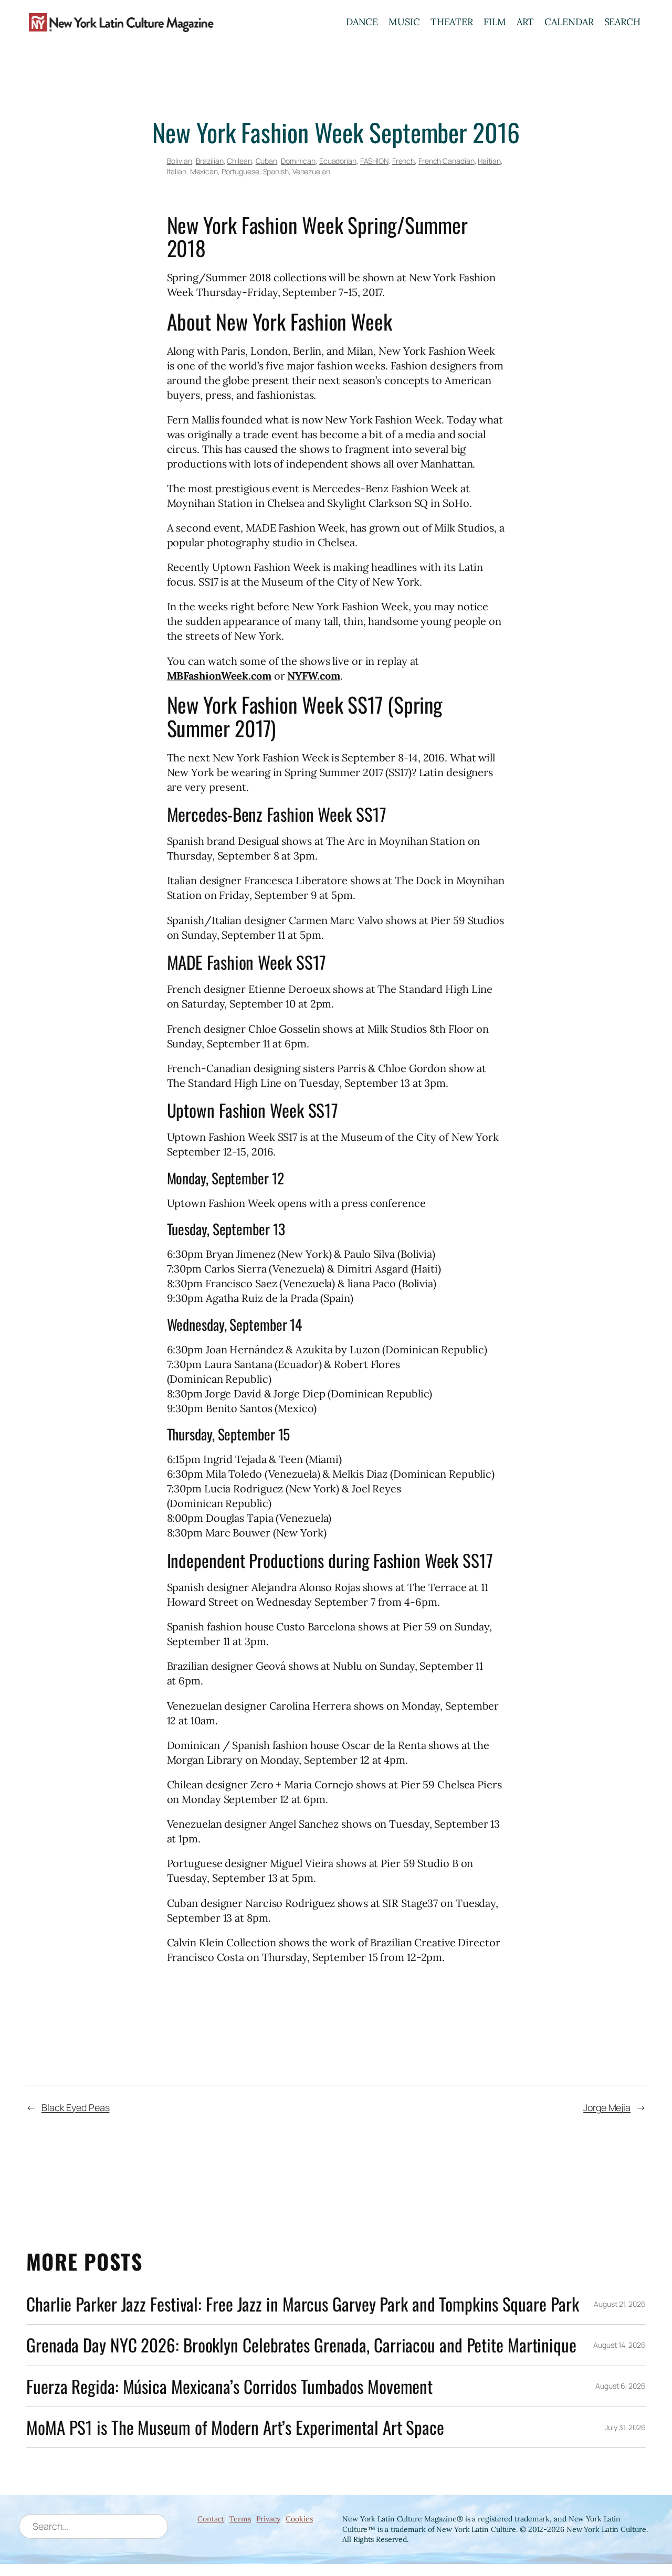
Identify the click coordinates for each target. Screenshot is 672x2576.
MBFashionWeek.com (219, 676)
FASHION (374, 161)
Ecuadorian (338, 161)
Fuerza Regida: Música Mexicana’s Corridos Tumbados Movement (229, 2386)
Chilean (239, 161)
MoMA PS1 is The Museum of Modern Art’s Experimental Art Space (235, 2427)
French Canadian (447, 161)
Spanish (276, 171)
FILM (495, 22)
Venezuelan (311, 171)
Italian (177, 171)
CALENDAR (569, 22)
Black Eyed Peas (76, 2107)
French (403, 161)
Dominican (298, 161)
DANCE (362, 22)
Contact (211, 2519)
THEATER (452, 22)
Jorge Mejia (607, 2107)
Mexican (204, 171)
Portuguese (240, 171)
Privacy (268, 2519)
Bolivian (180, 161)
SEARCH (622, 22)
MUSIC (404, 22)
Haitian (489, 161)
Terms (240, 2519)
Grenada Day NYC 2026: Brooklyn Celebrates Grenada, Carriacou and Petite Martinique (301, 2345)
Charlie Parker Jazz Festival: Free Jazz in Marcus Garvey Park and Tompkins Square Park (302, 2304)
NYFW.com (313, 676)
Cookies (299, 2519)
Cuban (267, 161)
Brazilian (210, 161)
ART (526, 22)
